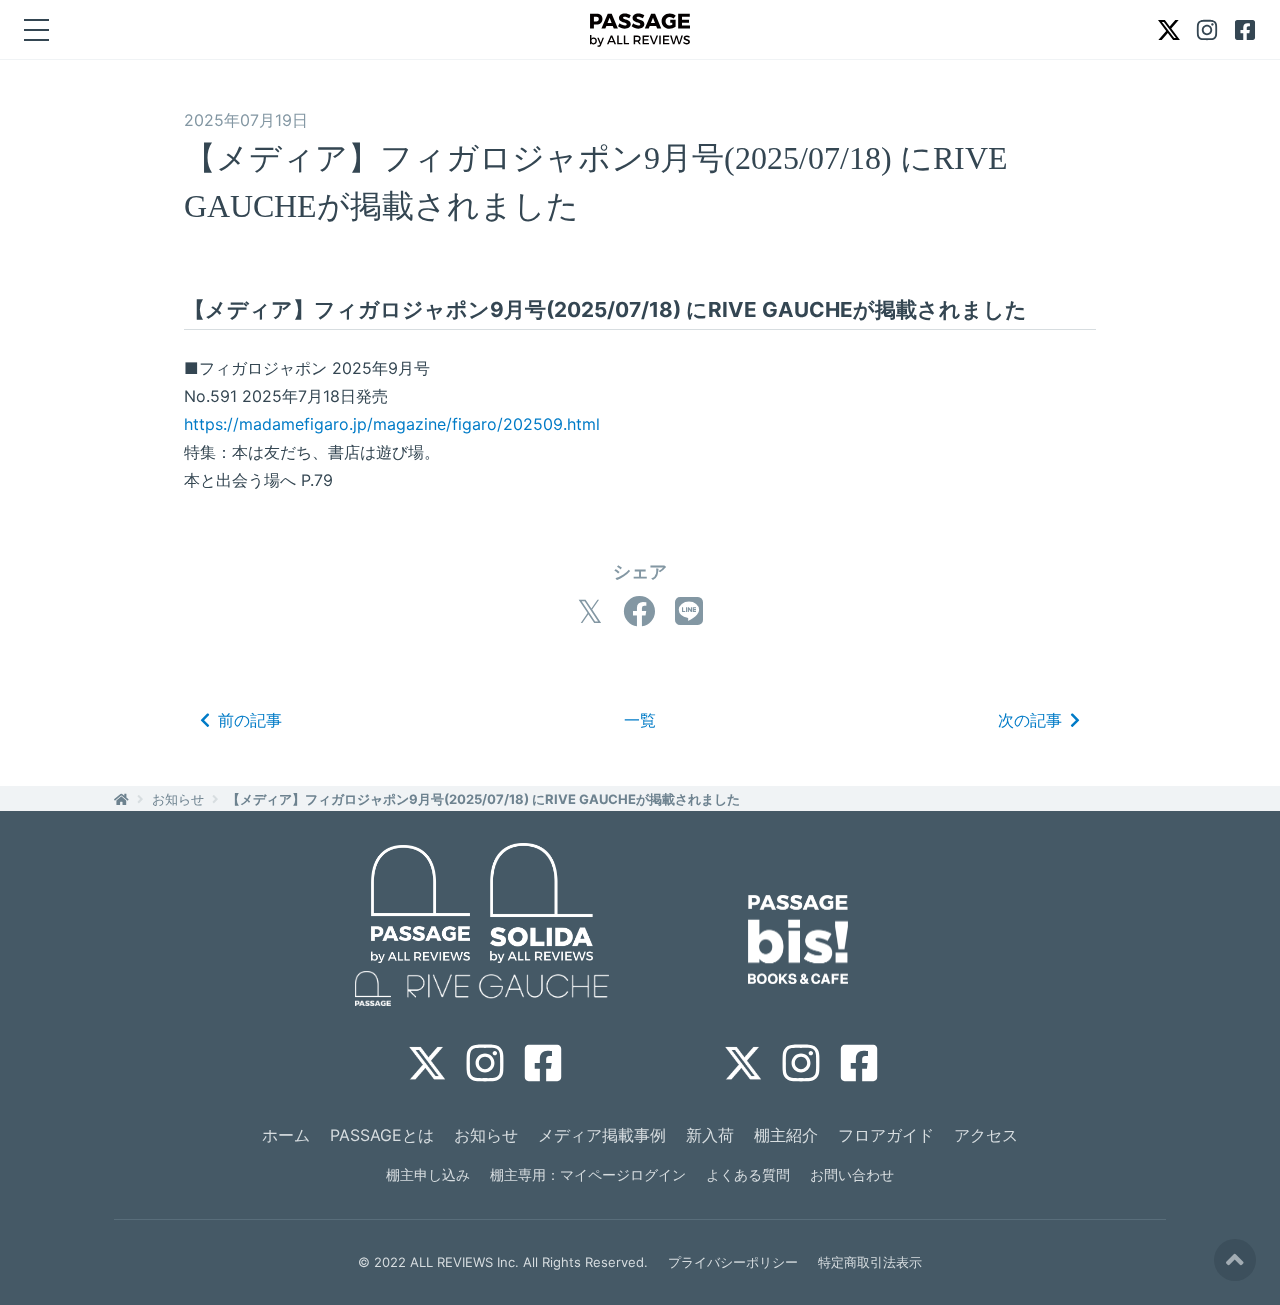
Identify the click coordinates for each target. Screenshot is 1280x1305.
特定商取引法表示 (870, 1262)
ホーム (286, 1135)
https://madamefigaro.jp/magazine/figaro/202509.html (392, 424)
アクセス (986, 1135)
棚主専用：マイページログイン (588, 1174)
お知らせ (178, 799)
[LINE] (689, 611)
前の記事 (250, 720)
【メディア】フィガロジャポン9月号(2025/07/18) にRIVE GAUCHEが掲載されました (483, 799)
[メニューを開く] (36, 30)
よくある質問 (748, 1174)
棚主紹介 (786, 1135)
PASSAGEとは (382, 1135)
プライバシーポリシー (733, 1262)
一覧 (640, 720)
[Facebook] (639, 611)
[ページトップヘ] (1235, 1260)
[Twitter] (590, 611)
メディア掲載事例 (602, 1135)
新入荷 (710, 1135)
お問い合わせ (852, 1174)
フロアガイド (886, 1135)
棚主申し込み (428, 1174)
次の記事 (1030, 720)
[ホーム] (121, 799)
